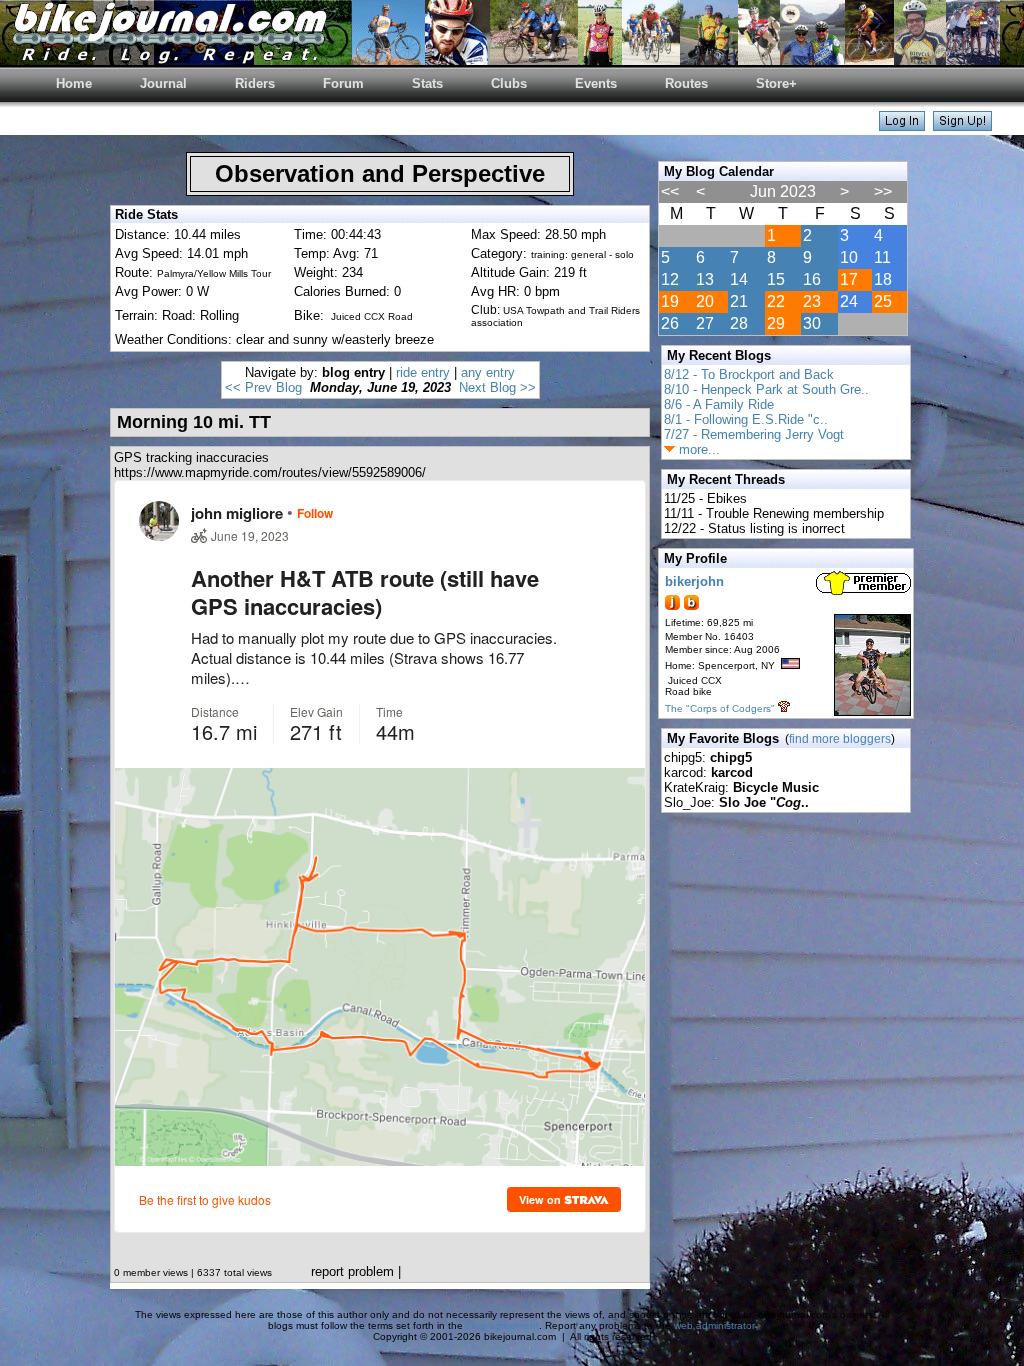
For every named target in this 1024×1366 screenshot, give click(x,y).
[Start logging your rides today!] (962, 125)
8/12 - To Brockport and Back (749, 374)
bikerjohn (694, 581)
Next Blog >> (497, 387)
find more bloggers (840, 739)
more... (697, 449)
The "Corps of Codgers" (720, 708)
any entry (488, 372)
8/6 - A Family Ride (719, 404)
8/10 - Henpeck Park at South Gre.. (766, 389)
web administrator (714, 1325)
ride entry (423, 372)
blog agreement (502, 1325)
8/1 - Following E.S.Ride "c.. (746, 419)
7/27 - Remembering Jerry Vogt (754, 434)
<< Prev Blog (263, 387)
